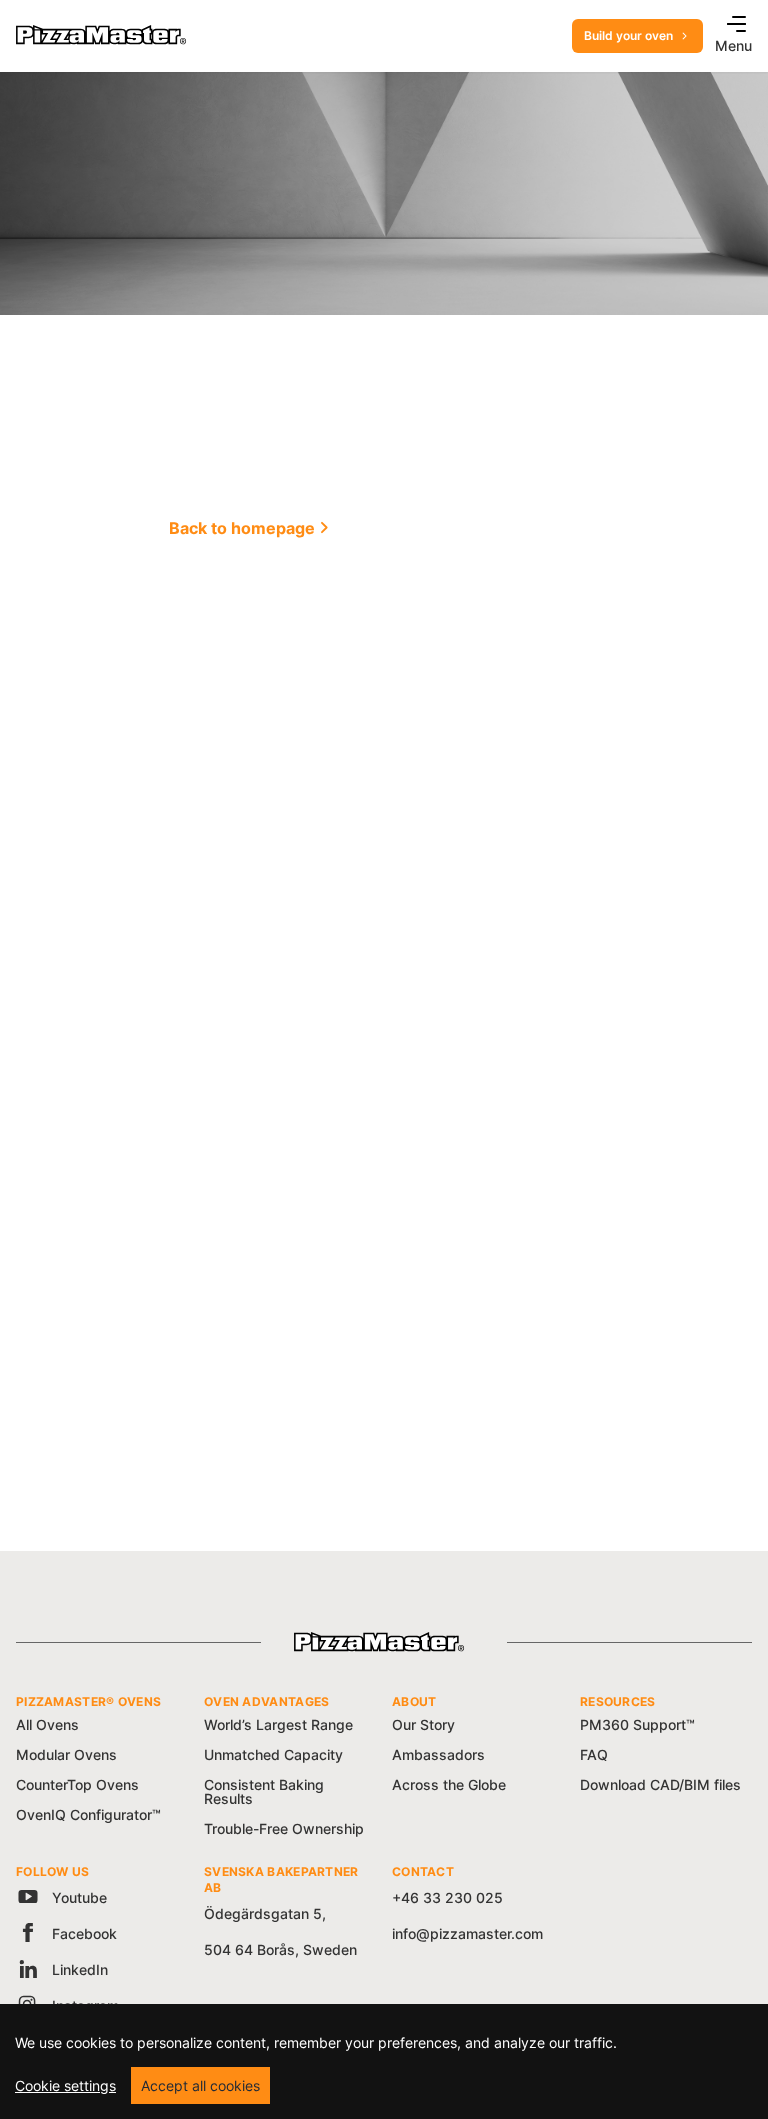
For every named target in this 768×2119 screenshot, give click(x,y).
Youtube (77, 1897)
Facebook (82, 1933)
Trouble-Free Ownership (284, 1828)
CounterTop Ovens (77, 1784)
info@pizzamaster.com (467, 1933)
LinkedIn (78, 1969)
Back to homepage (242, 528)
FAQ (594, 1754)
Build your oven (628, 35)
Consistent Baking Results (264, 1791)
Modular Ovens (66, 1754)
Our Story (423, 1724)
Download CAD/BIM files (660, 1784)
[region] (384, 2061)
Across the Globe (449, 1784)
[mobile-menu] (730, 26)
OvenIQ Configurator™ (88, 1814)
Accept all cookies (200, 2085)
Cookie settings (65, 2085)
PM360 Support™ (637, 1724)
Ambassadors (438, 1754)
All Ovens (47, 1724)
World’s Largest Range (278, 1724)
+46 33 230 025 (447, 1897)
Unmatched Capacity (273, 1754)
